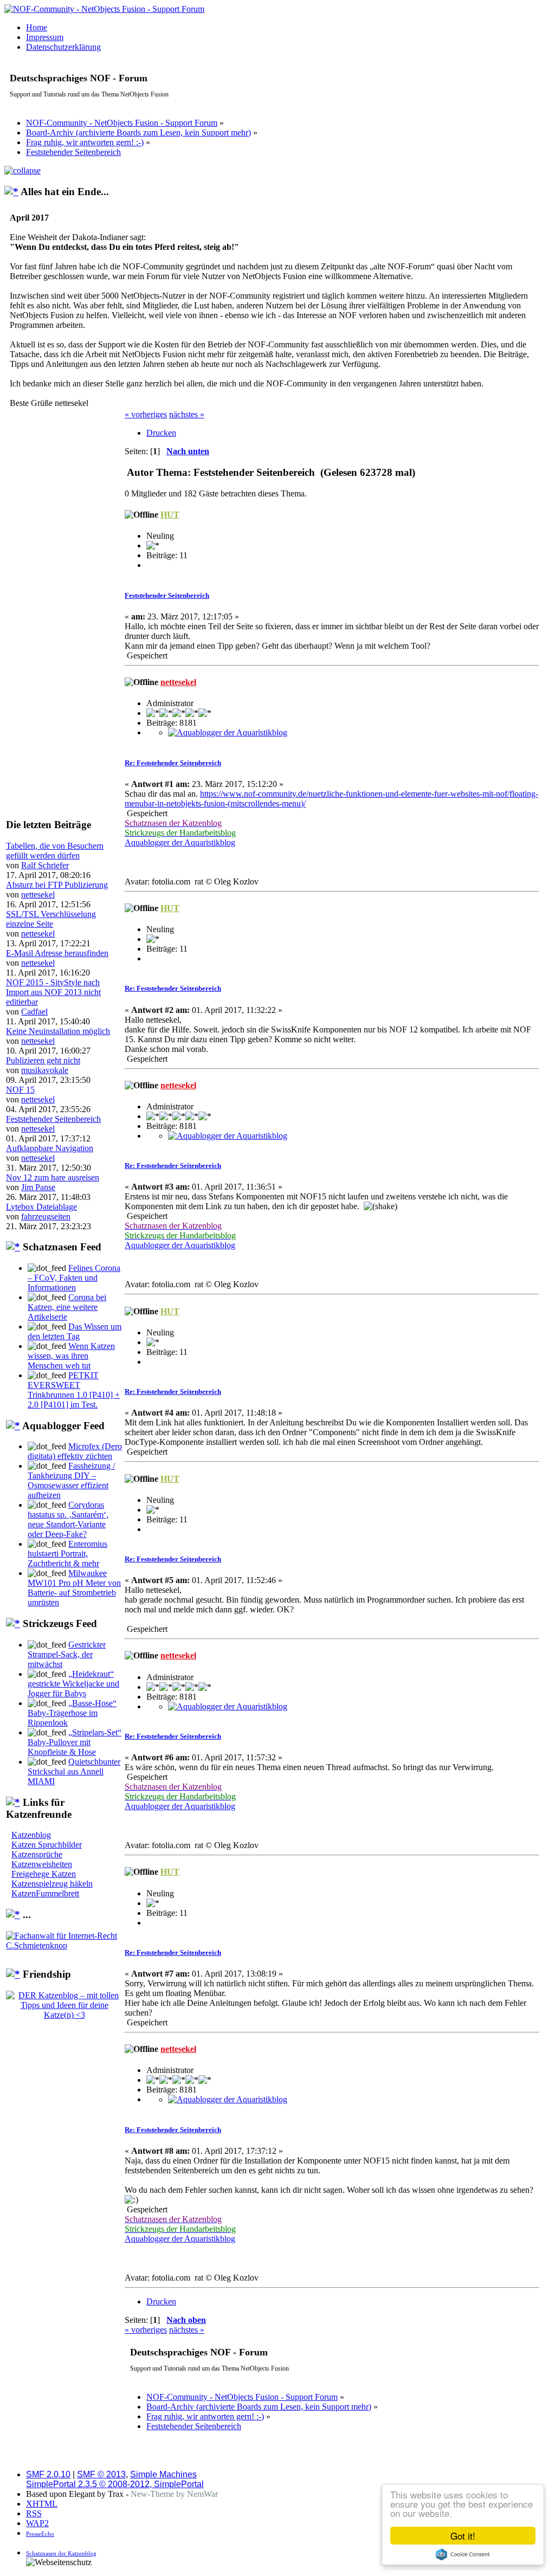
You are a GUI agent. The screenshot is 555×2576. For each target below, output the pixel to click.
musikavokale (45, 1070)
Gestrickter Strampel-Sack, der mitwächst (67, 1654)
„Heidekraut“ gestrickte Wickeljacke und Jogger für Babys (73, 1684)
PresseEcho (40, 2534)
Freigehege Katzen (44, 1874)
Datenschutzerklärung (63, 47)
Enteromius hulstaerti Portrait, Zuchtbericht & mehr (67, 1554)
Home (37, 27)
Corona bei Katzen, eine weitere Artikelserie (67, 1307)
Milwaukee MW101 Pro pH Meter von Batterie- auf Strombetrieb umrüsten (74, 1588)
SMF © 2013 (101, 2474)
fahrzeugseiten (46, 1216)
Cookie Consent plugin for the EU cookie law (463, 2554)
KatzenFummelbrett (45, 1893)
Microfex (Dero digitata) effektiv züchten (75, 1451)
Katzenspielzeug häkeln (52, 1884)
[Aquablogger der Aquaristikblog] (228, 732)
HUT (170, 515)
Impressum (45, 37)
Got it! (463, 2536)
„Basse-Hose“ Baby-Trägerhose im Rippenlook (72, 1713)
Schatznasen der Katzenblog (61, 2553)
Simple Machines (163, 2474)
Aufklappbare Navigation (50, 1148)
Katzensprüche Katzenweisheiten (42, 1859)
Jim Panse (38, 1187)
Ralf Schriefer (45, 865)
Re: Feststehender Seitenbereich (173, 763)
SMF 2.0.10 (48, 2474)
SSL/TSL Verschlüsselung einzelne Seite (51, 919)
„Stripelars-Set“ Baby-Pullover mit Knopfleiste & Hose (75, 1742)
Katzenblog (31, 1835)
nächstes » (187, 414)
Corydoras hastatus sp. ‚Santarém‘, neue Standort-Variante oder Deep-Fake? (68, 1519)
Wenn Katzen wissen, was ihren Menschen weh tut (71, 1356)
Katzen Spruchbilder (47, 1845)
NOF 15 (20, 1090)
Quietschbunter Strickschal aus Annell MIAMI (74, 1771)
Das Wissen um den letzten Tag (75, 1331)
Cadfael (34, 1012)
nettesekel (38, 895)
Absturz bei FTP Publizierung (57, 885)
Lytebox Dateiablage (41, 1207)
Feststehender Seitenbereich (53, 1119)
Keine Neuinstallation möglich (58, 1031)
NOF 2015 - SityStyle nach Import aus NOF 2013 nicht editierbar (53, 992)
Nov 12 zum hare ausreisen (53, 1177)
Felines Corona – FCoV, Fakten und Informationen (74, 1278)
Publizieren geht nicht (43, 1060)
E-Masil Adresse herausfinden (57, 953)
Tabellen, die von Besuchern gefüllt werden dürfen (55, 851)
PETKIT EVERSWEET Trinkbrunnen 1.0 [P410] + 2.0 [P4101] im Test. (74, 1390)
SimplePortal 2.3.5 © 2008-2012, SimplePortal (115, 2484)
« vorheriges (146, 414)
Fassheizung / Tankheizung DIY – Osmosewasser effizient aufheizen (71, 1480)
